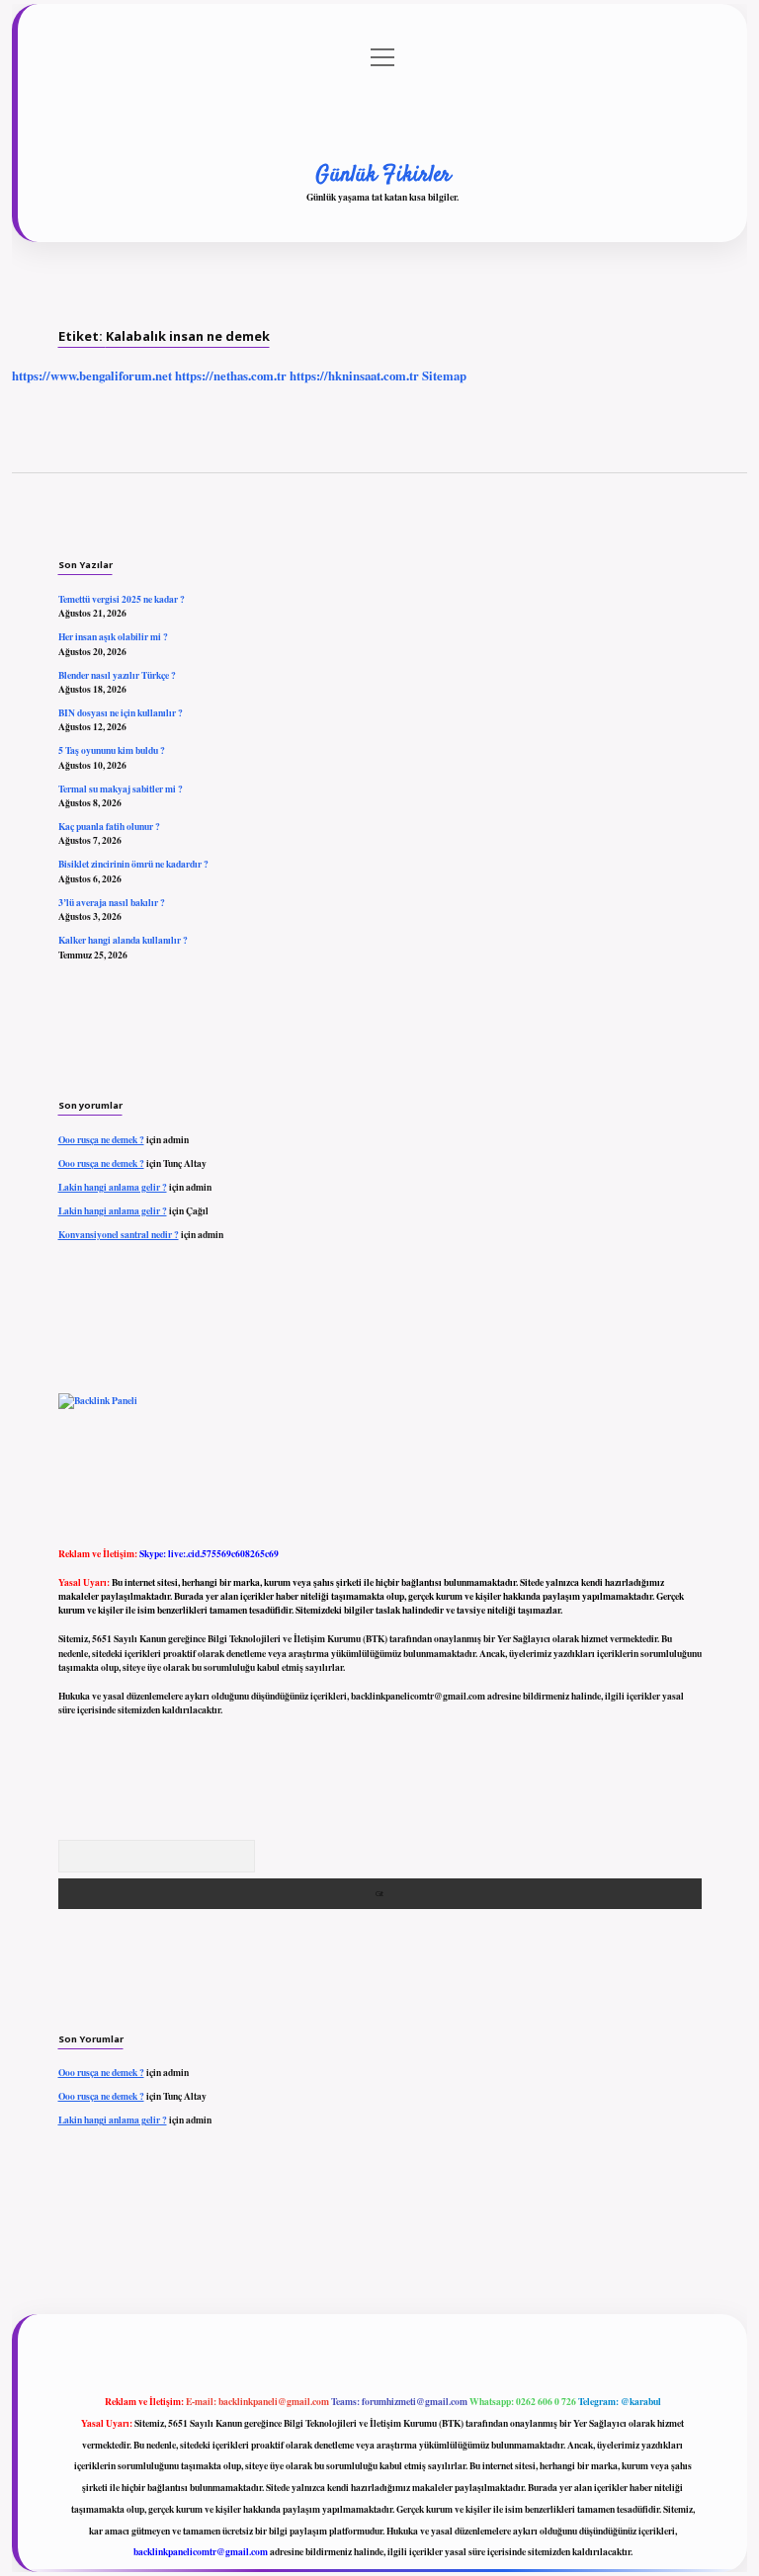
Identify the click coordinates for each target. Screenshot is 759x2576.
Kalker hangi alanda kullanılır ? (123, 940)
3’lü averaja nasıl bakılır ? (112, 902)
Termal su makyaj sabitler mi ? (121, 789)
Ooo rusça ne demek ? (101, 1139)
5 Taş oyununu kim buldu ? (112, 750)
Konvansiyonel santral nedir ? (119, 1234)
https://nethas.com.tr (231, 375)
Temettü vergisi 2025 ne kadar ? (122, 599)
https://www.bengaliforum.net (92, 375)
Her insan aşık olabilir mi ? (113, 636)
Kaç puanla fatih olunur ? (109, 826)
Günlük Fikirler (383, 175)
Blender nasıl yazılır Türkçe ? (117, 675)
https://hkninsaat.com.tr (354, 375)
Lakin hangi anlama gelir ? (113, 1187)
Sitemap (444, 375)
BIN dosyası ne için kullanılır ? (121, 712)
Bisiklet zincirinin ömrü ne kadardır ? (133, 864)
